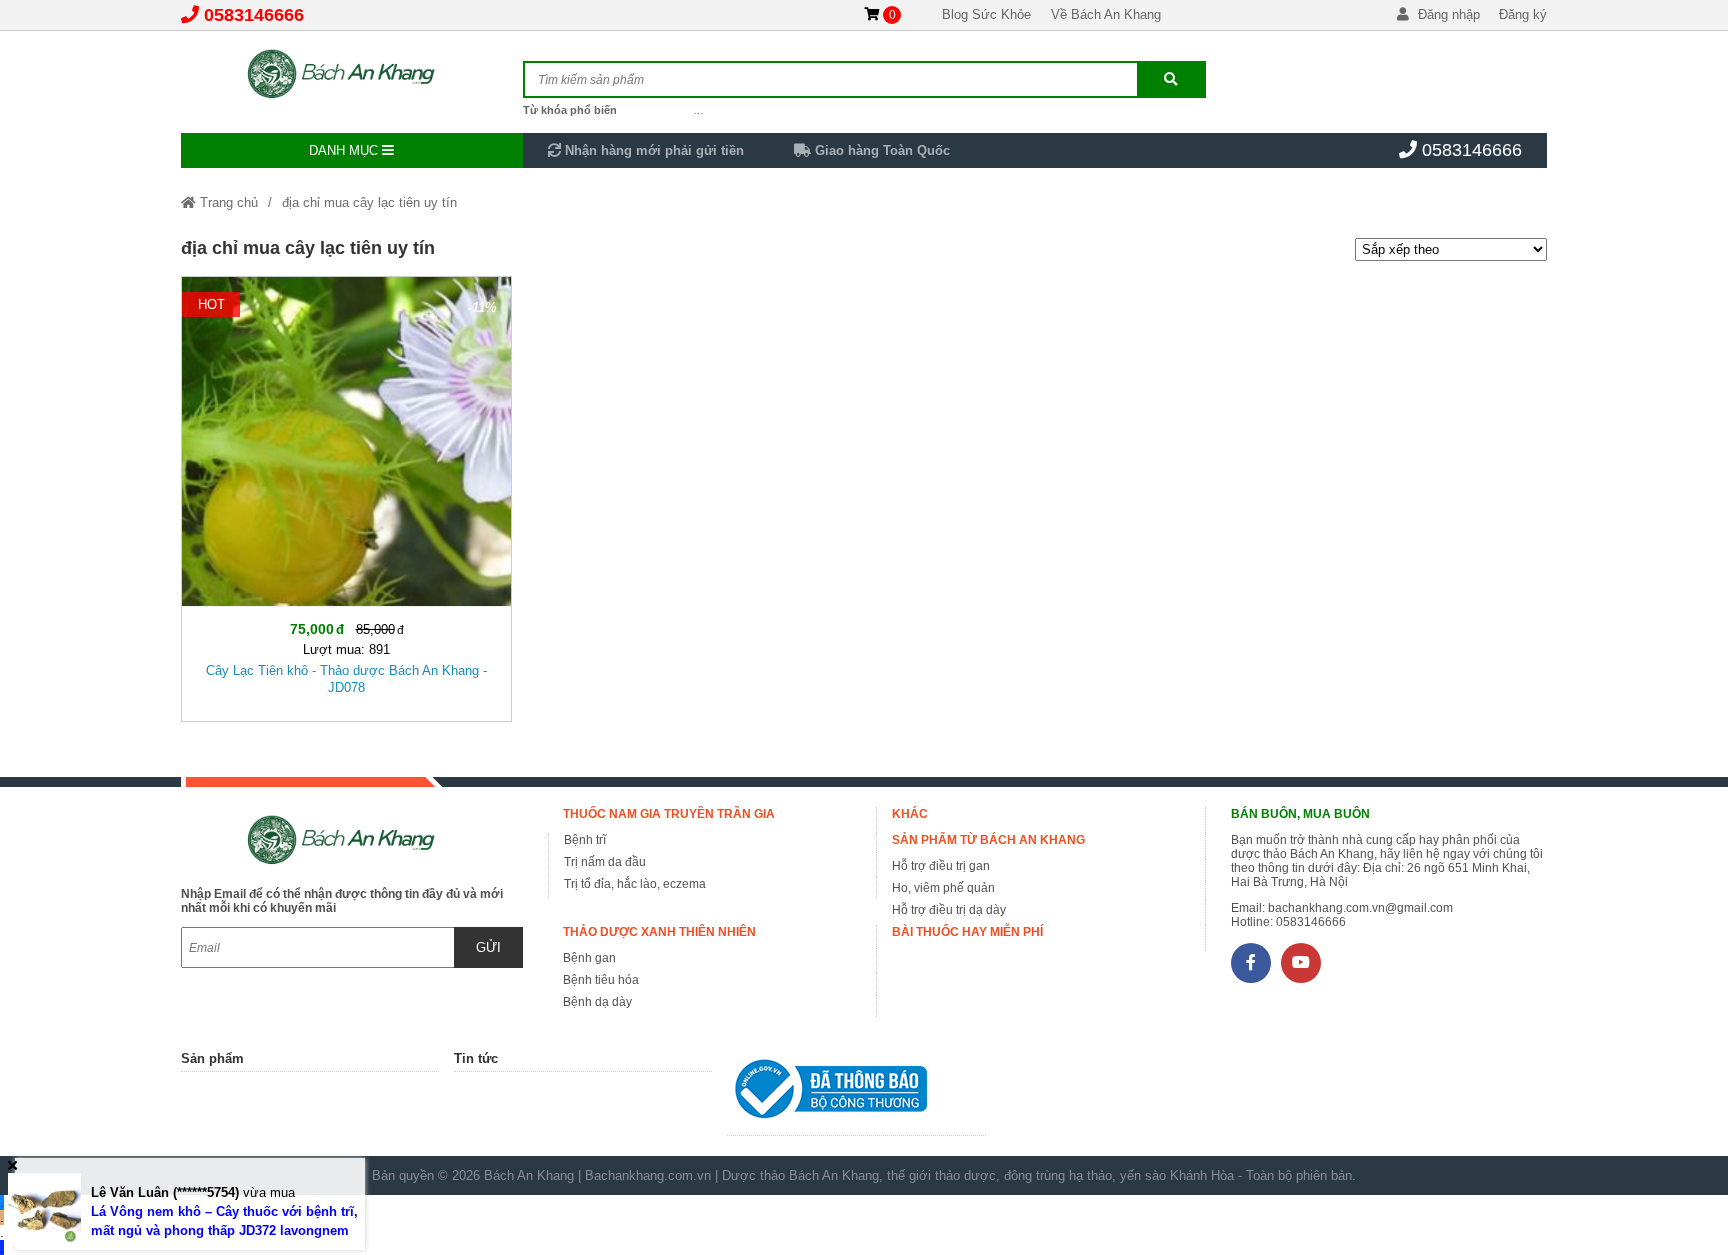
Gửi (488, 947)
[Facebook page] (1251, 963)
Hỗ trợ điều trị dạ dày (949, 910)
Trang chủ (227, 202)
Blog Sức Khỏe (986, 14)
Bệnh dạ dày (597, 1002)
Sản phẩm (212, 1058)
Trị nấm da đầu (605, 862)
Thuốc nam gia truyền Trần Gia (669, 814)
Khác (910, 814)
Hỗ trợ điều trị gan (941, 866)
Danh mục (345, 150)
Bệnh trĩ (585, 840)
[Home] (352, 75)
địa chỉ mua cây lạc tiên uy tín (369, 202)
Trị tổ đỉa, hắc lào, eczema (635, 884)
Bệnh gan (589, 958)
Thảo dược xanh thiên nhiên (659, 932)
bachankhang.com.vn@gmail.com (1360, 908)
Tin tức (476, 1058)
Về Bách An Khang (1106, 14)
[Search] (1171, 79)
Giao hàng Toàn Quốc (880, 150)
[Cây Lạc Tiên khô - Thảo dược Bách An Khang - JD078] (346, 495)
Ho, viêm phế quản (943, 888)
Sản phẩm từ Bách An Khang (988, 840)
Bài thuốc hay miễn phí (967, 932)
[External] (856, 1093)
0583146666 (254, 15)
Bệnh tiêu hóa (601, 980)
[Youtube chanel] (1301, 963)
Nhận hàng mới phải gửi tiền (652, 150)
